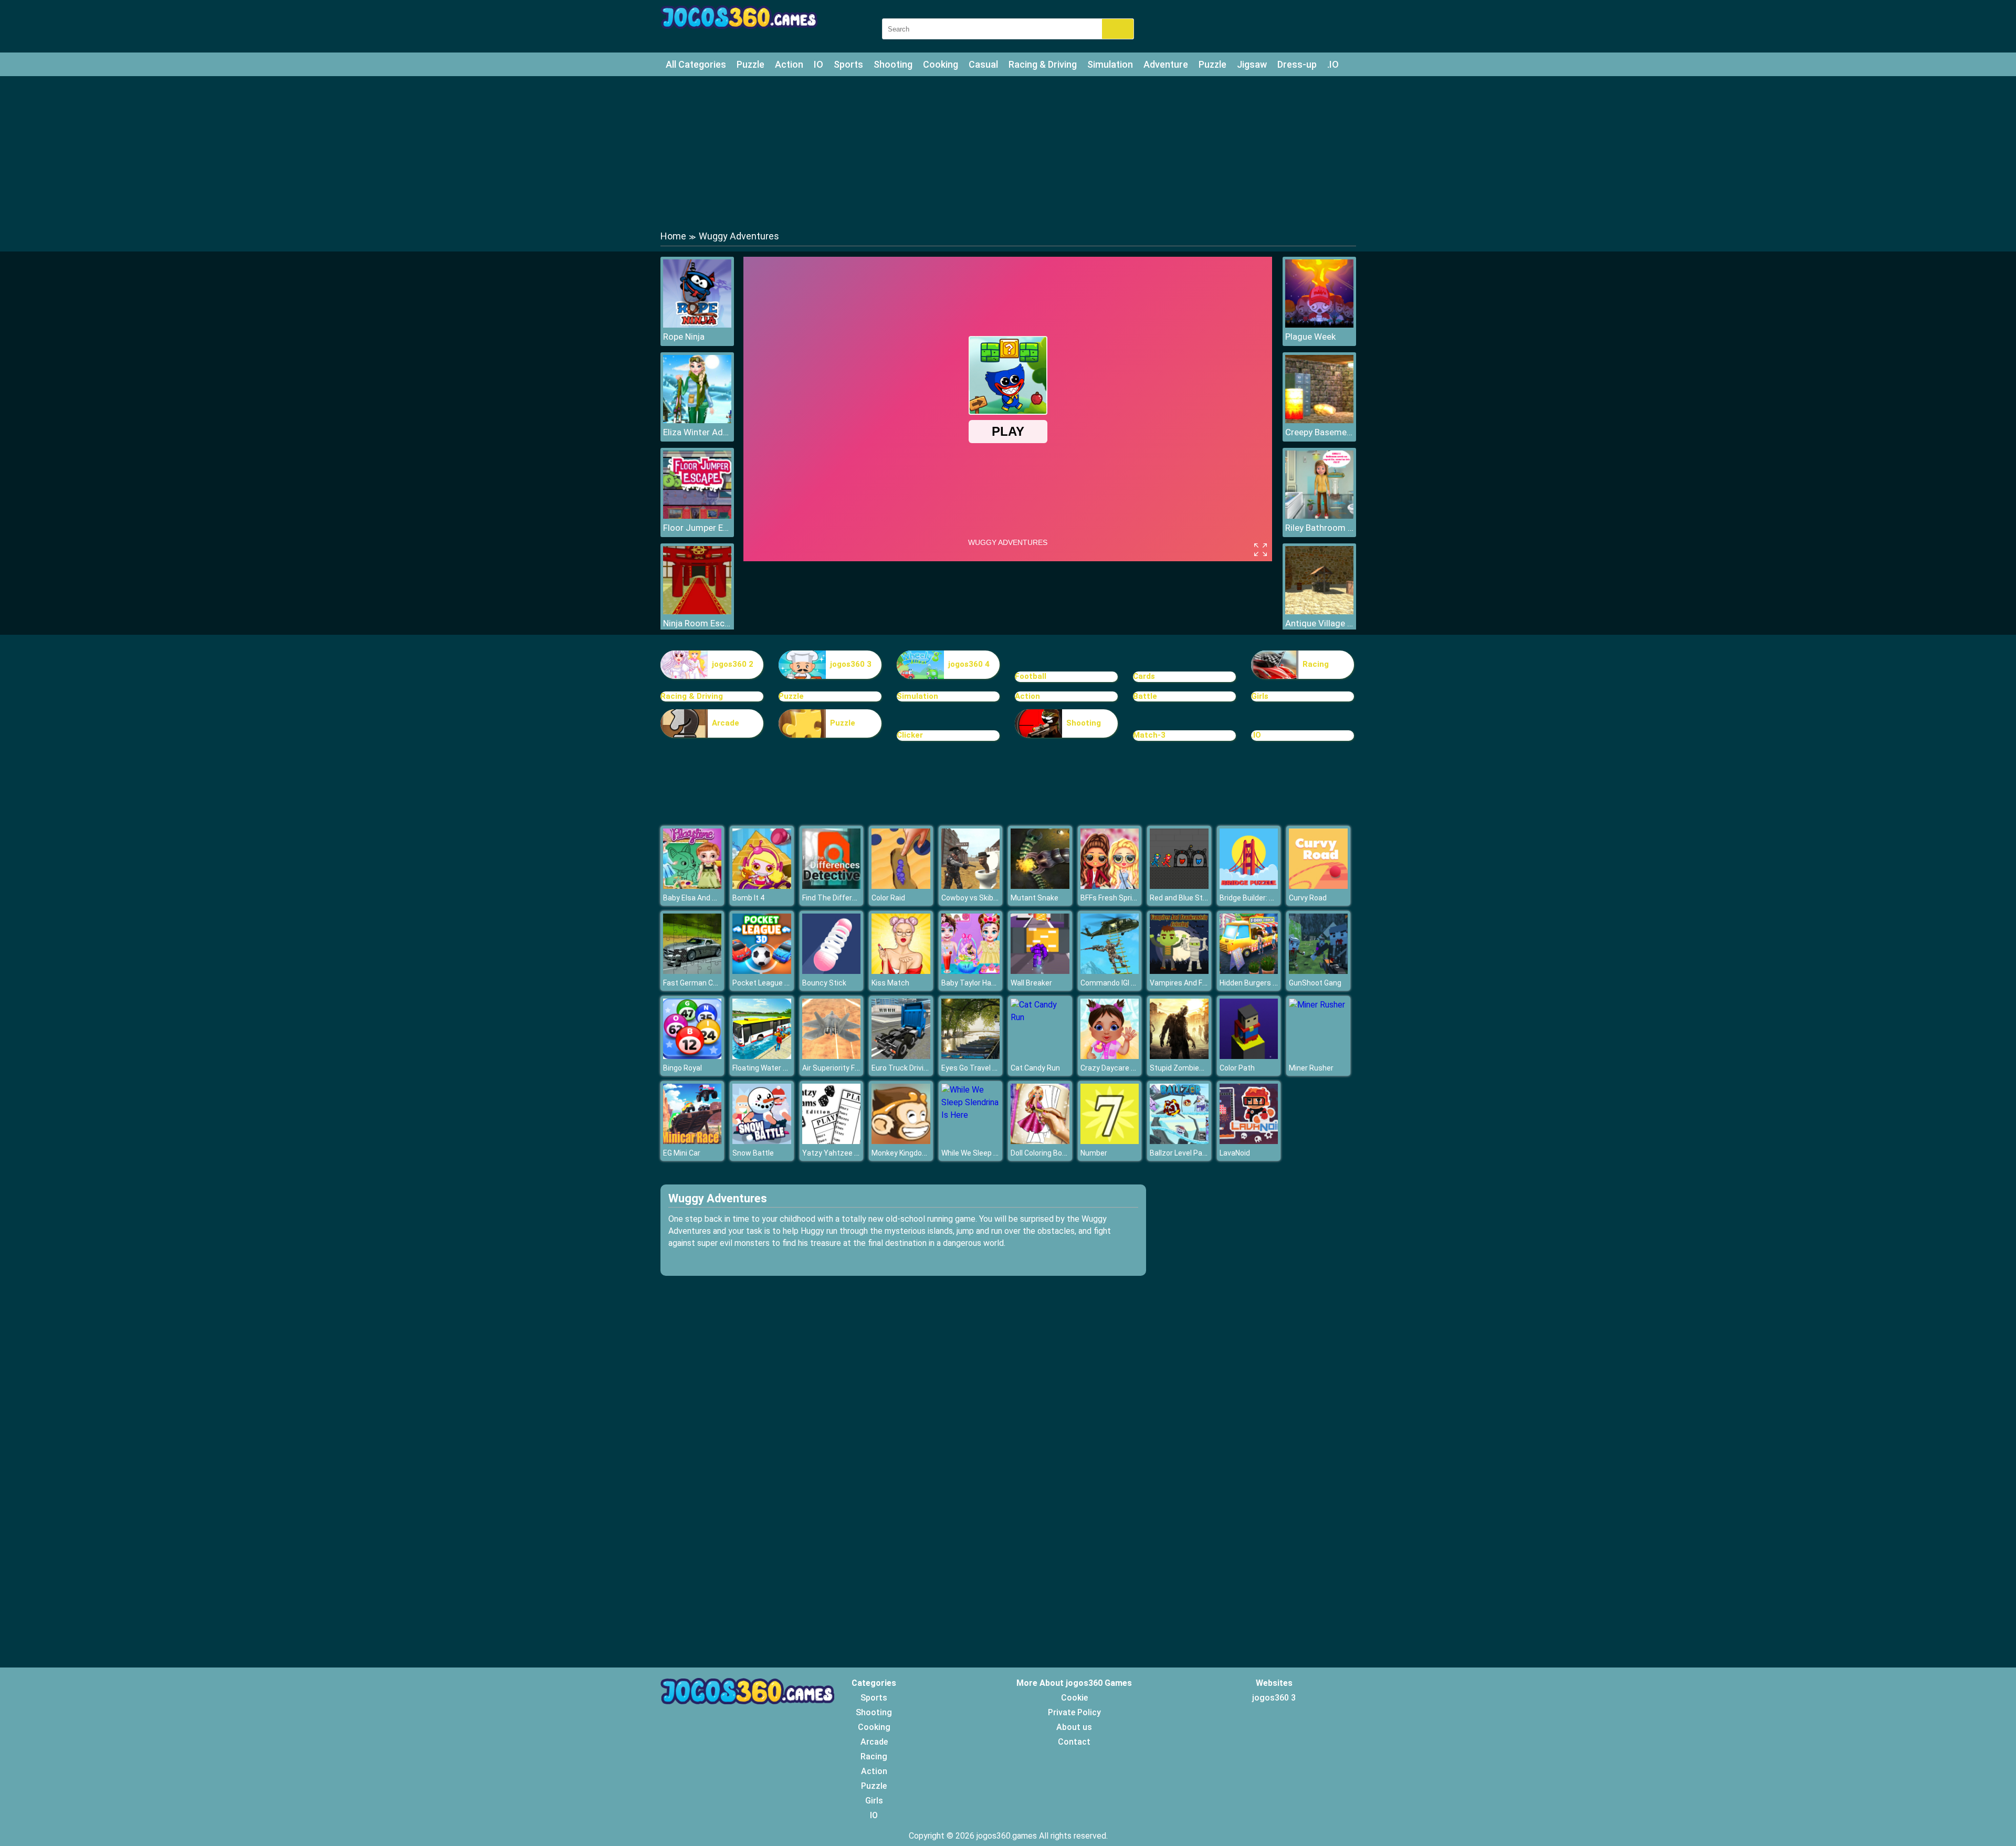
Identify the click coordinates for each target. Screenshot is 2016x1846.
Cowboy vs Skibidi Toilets (984, 898)
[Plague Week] (1319, 325)
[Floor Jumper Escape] (697, 516)
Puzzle (750, 64)
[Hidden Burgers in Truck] (1249, 971)
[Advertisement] (1008, 152)
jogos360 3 (851, 664)
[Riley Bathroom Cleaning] (1319, 516)
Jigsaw (1252, 64)
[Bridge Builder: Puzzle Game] (1249, 886)
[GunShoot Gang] (1318, 971)
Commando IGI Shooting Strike (1132, 983)
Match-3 (1149, 735)
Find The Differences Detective (855, 898)
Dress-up (1297, 64)
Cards (1144, 676)
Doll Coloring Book (1040, 1153)
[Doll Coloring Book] (1040, 1141)
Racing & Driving (1043, 64)
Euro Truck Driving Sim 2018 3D (923, 1068)
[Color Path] (1249, 1056)
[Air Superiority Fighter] (832, 1056)
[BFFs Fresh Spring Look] (1110, 886)
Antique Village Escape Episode (1319, 623)
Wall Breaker (1031, 983)
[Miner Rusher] (1317, 1005)
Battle (1145, 696)
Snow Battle (753, 1153)
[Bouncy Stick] (832, 971)
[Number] (1110, 1141)
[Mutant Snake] (1040, 886)
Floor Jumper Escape (697, 528)
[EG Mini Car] (692, 1141)
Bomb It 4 (748, 898)
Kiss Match (890, 983)
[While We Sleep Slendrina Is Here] (971, 1115)
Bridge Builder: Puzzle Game (1267, 898)
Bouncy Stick (824, 983)
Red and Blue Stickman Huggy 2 (1203, 898)
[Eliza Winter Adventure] (697, 420)
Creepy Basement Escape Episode (1319, 432)
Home (673, 236)
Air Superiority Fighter (838, 1068)
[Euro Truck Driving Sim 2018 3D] (901, 1056)
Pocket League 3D (763, 983)
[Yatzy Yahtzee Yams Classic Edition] (832, 1141)
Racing (1316, 664)
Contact (1074, 1742)
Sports (848, 64)
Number (1094, 1153)
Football (1031, 676)
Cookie (1074, 1698)
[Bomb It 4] (762, 886)
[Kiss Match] (901, 971)
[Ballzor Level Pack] (1179, 1141)
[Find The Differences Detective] (832, 886)
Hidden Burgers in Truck (1259, 983)
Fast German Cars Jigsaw (706, 983)
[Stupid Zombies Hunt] (1179, 1056)
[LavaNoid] (1249, 1141)
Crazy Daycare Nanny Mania (1127, 1068)
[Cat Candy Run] (1040, 1017)
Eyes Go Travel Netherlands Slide (996, 1068)
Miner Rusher (1311, 1068)
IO (818, 64)
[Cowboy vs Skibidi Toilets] (971, 886)
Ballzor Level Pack (1180, 1153)
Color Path (1237, 1068)
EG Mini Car (682, 1153)
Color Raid (888, 898)
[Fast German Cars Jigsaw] (692, 971)
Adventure (1166, 64)
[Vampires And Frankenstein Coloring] (1179, 971)
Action (789, 64)
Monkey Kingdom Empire (913, 1153)
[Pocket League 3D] (762, 971)
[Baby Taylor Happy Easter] (971, 971)
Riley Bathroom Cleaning (1319, 528)
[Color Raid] (901, 886)
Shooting (893, 64)
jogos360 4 (969, 664)
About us (1074, 1727)
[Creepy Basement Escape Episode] (1319, 420)
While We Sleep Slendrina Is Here (995, 1153)
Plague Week (1310, 337)
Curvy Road (1308, 898)
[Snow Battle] (762, 1141)
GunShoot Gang (1315, 983)
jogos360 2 (733, 664)
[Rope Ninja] (697, 325)
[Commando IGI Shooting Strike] (1110, 971)
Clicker (910, 735)
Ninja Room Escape (697, 623)
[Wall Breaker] (1040, 971)
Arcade (726, 723)
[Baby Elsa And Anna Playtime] (692, 886)
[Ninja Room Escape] (697, 611)
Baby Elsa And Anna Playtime (712, 898)
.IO (1333, 64)
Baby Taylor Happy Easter (984, 983)
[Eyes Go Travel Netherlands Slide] (971, 1056)
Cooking (941, 64)
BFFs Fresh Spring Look (1119, 898)
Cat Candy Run (1035, 1068)
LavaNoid (1235, 1153)
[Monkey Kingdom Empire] (901, 1141)
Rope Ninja (684, 337)
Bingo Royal (682, 1068)
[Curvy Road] (1318, 886)
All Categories (696, 64)
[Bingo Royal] (692, 1056)
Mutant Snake (1035, 898)
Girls (1260, 696)
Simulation (1110, 64)
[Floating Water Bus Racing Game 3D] (762, 1056)
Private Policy (1074, 1712)
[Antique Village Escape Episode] (1319, 611)
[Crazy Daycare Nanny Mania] (1110, 1056)
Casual (983, 64)
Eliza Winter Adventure (697, 432)
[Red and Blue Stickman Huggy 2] (1179, 886)
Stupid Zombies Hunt (1185, 1068)
